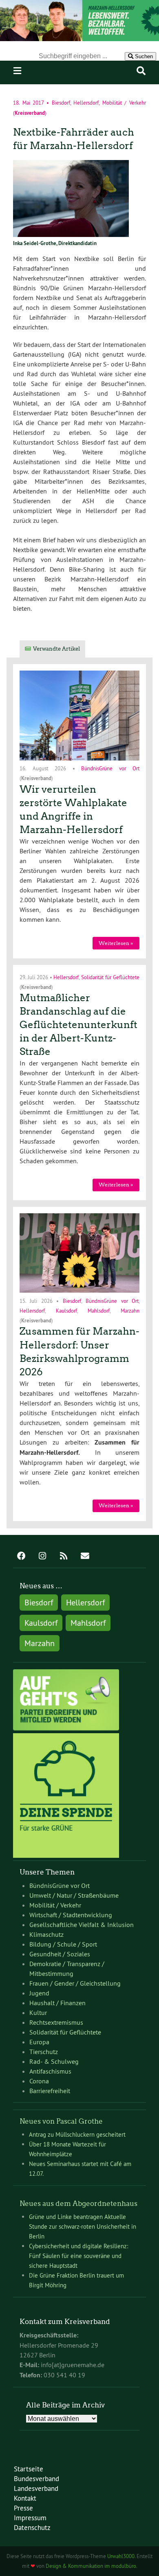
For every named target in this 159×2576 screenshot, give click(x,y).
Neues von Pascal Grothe (61, 2121)
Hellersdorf (86, 103)
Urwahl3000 (121, 2556)
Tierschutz (44, 2052)
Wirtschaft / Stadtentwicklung (71, 1915)
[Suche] (141, 71)
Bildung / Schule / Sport (63, 1944)
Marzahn (130, 1310)
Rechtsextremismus (56, 2022)
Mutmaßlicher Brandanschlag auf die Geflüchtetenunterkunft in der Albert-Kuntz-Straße (78, 1025)
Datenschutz (32, 2527)
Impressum (30, 2518)
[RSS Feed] (64, 1557)
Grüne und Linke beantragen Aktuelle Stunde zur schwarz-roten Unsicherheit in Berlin (83, 2226)
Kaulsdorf (66, 1310)
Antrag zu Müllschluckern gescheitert (77, 2134)
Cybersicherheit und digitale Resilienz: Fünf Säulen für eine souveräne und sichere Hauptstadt (78, 2256)
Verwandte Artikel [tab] (56, 649)
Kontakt (25, 2498)
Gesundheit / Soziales (60, 1954)
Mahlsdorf (99, 1310)
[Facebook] (21, 1557)
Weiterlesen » (116, 943)
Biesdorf (61, 103)
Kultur (38, 2013)
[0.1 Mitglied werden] (66, 1728)
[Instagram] (42, 1557)
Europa (39, 2042)
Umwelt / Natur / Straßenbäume (74, 1895)
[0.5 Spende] (66, 1855)
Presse (23, 2508)
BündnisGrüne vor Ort (110, 768)
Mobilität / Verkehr (124, 103)
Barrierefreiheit (50, 2091)
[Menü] (17, 71)
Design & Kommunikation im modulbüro (91, 2566)
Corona (39, 2081)
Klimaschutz (46, 1934)
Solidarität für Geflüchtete (110, 977)
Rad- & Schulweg (54, 2061)
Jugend (39, 1993)
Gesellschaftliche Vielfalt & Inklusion (82, 1925)
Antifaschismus (50, 2071)
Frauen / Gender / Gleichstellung (75, 1983)
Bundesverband (36, 2478)
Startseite (29, 2469)
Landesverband (36, 2488)
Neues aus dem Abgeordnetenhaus (78, 2203)
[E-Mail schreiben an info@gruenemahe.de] (85, 1557)
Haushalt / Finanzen (57, 2003)
